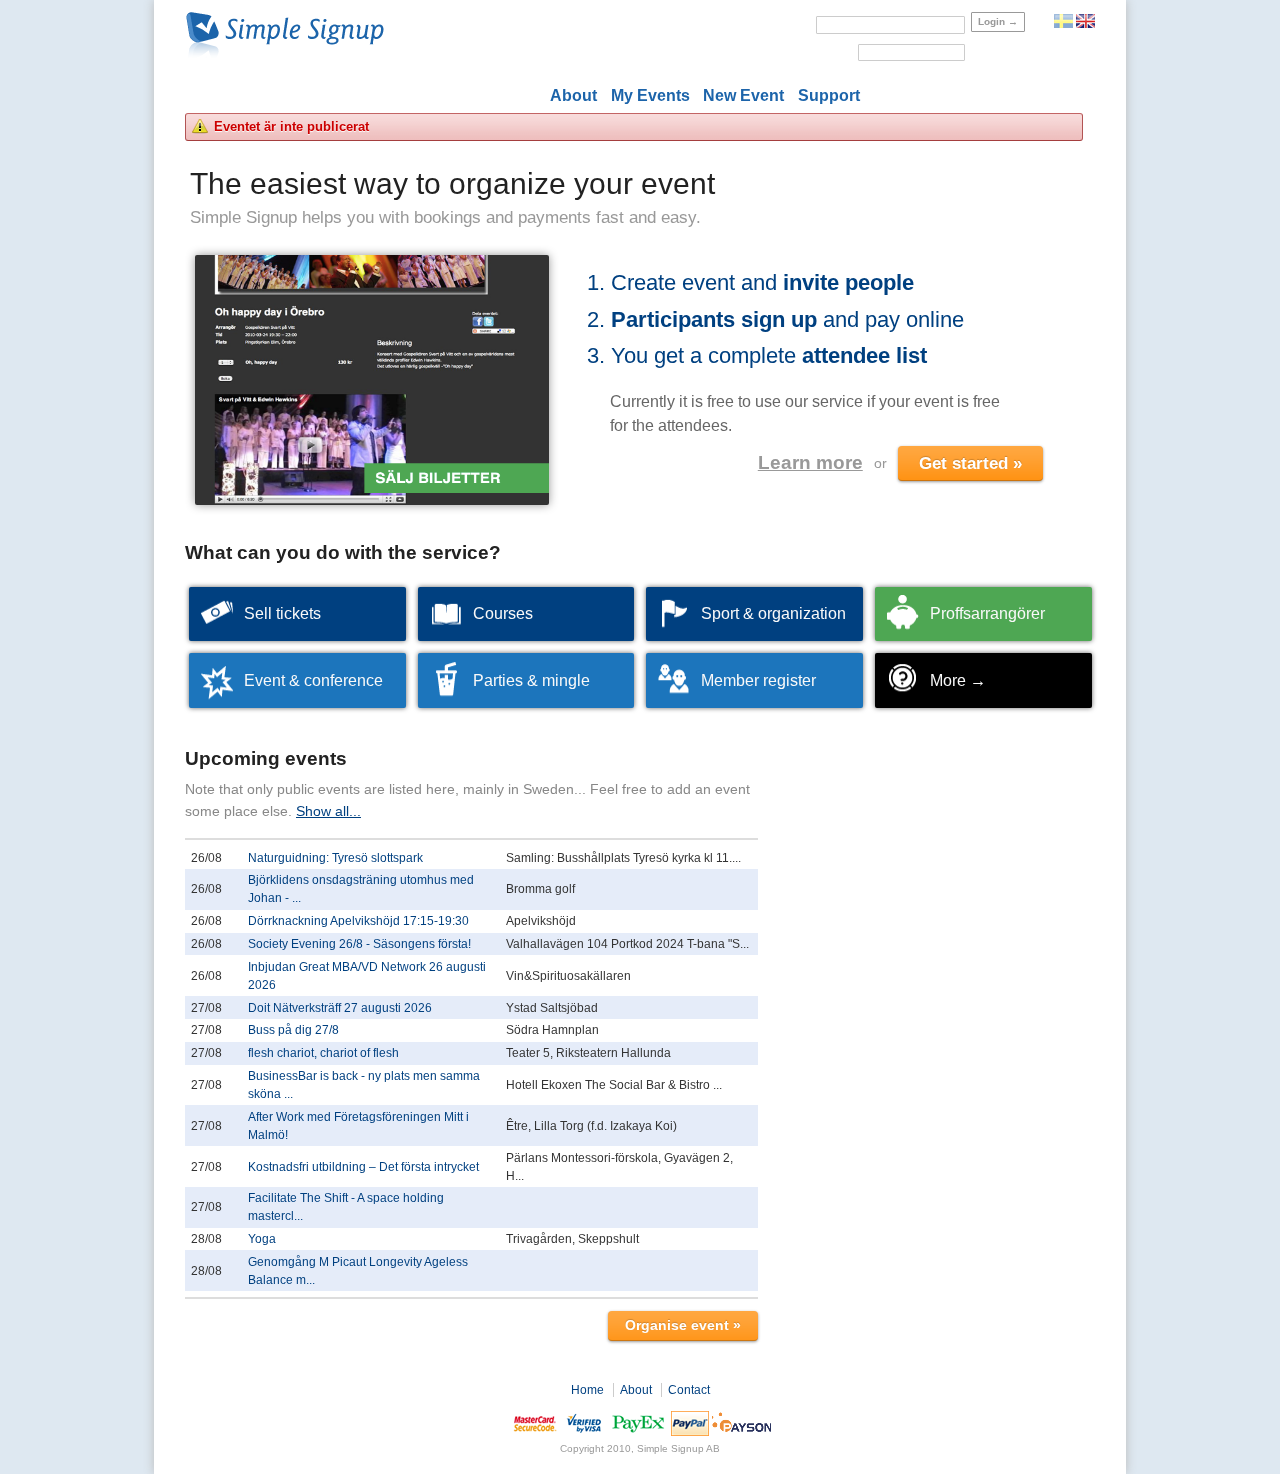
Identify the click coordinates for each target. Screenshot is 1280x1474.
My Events (650, 95)
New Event (743, 95)
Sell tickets (282, 613)
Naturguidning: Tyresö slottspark (335, 858)
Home (587, 1390)
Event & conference (313, 680)
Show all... (328, 811)
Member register (758, 680)
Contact (689, 1390)
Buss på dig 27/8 (293, 1030)
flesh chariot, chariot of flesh (323, 1053)
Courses (503, 613)
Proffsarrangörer (987, 613)
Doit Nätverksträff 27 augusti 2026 (340, 1008)
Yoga (262, 1239)
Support (829, 95)
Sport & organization (773, 613)
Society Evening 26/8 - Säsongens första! (359, 944)
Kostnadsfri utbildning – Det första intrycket (363, 1167)
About (573, 95)
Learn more (810, 462)
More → (958, 680)
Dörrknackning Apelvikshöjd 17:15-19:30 (358, 921)
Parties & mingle (531, 680)
